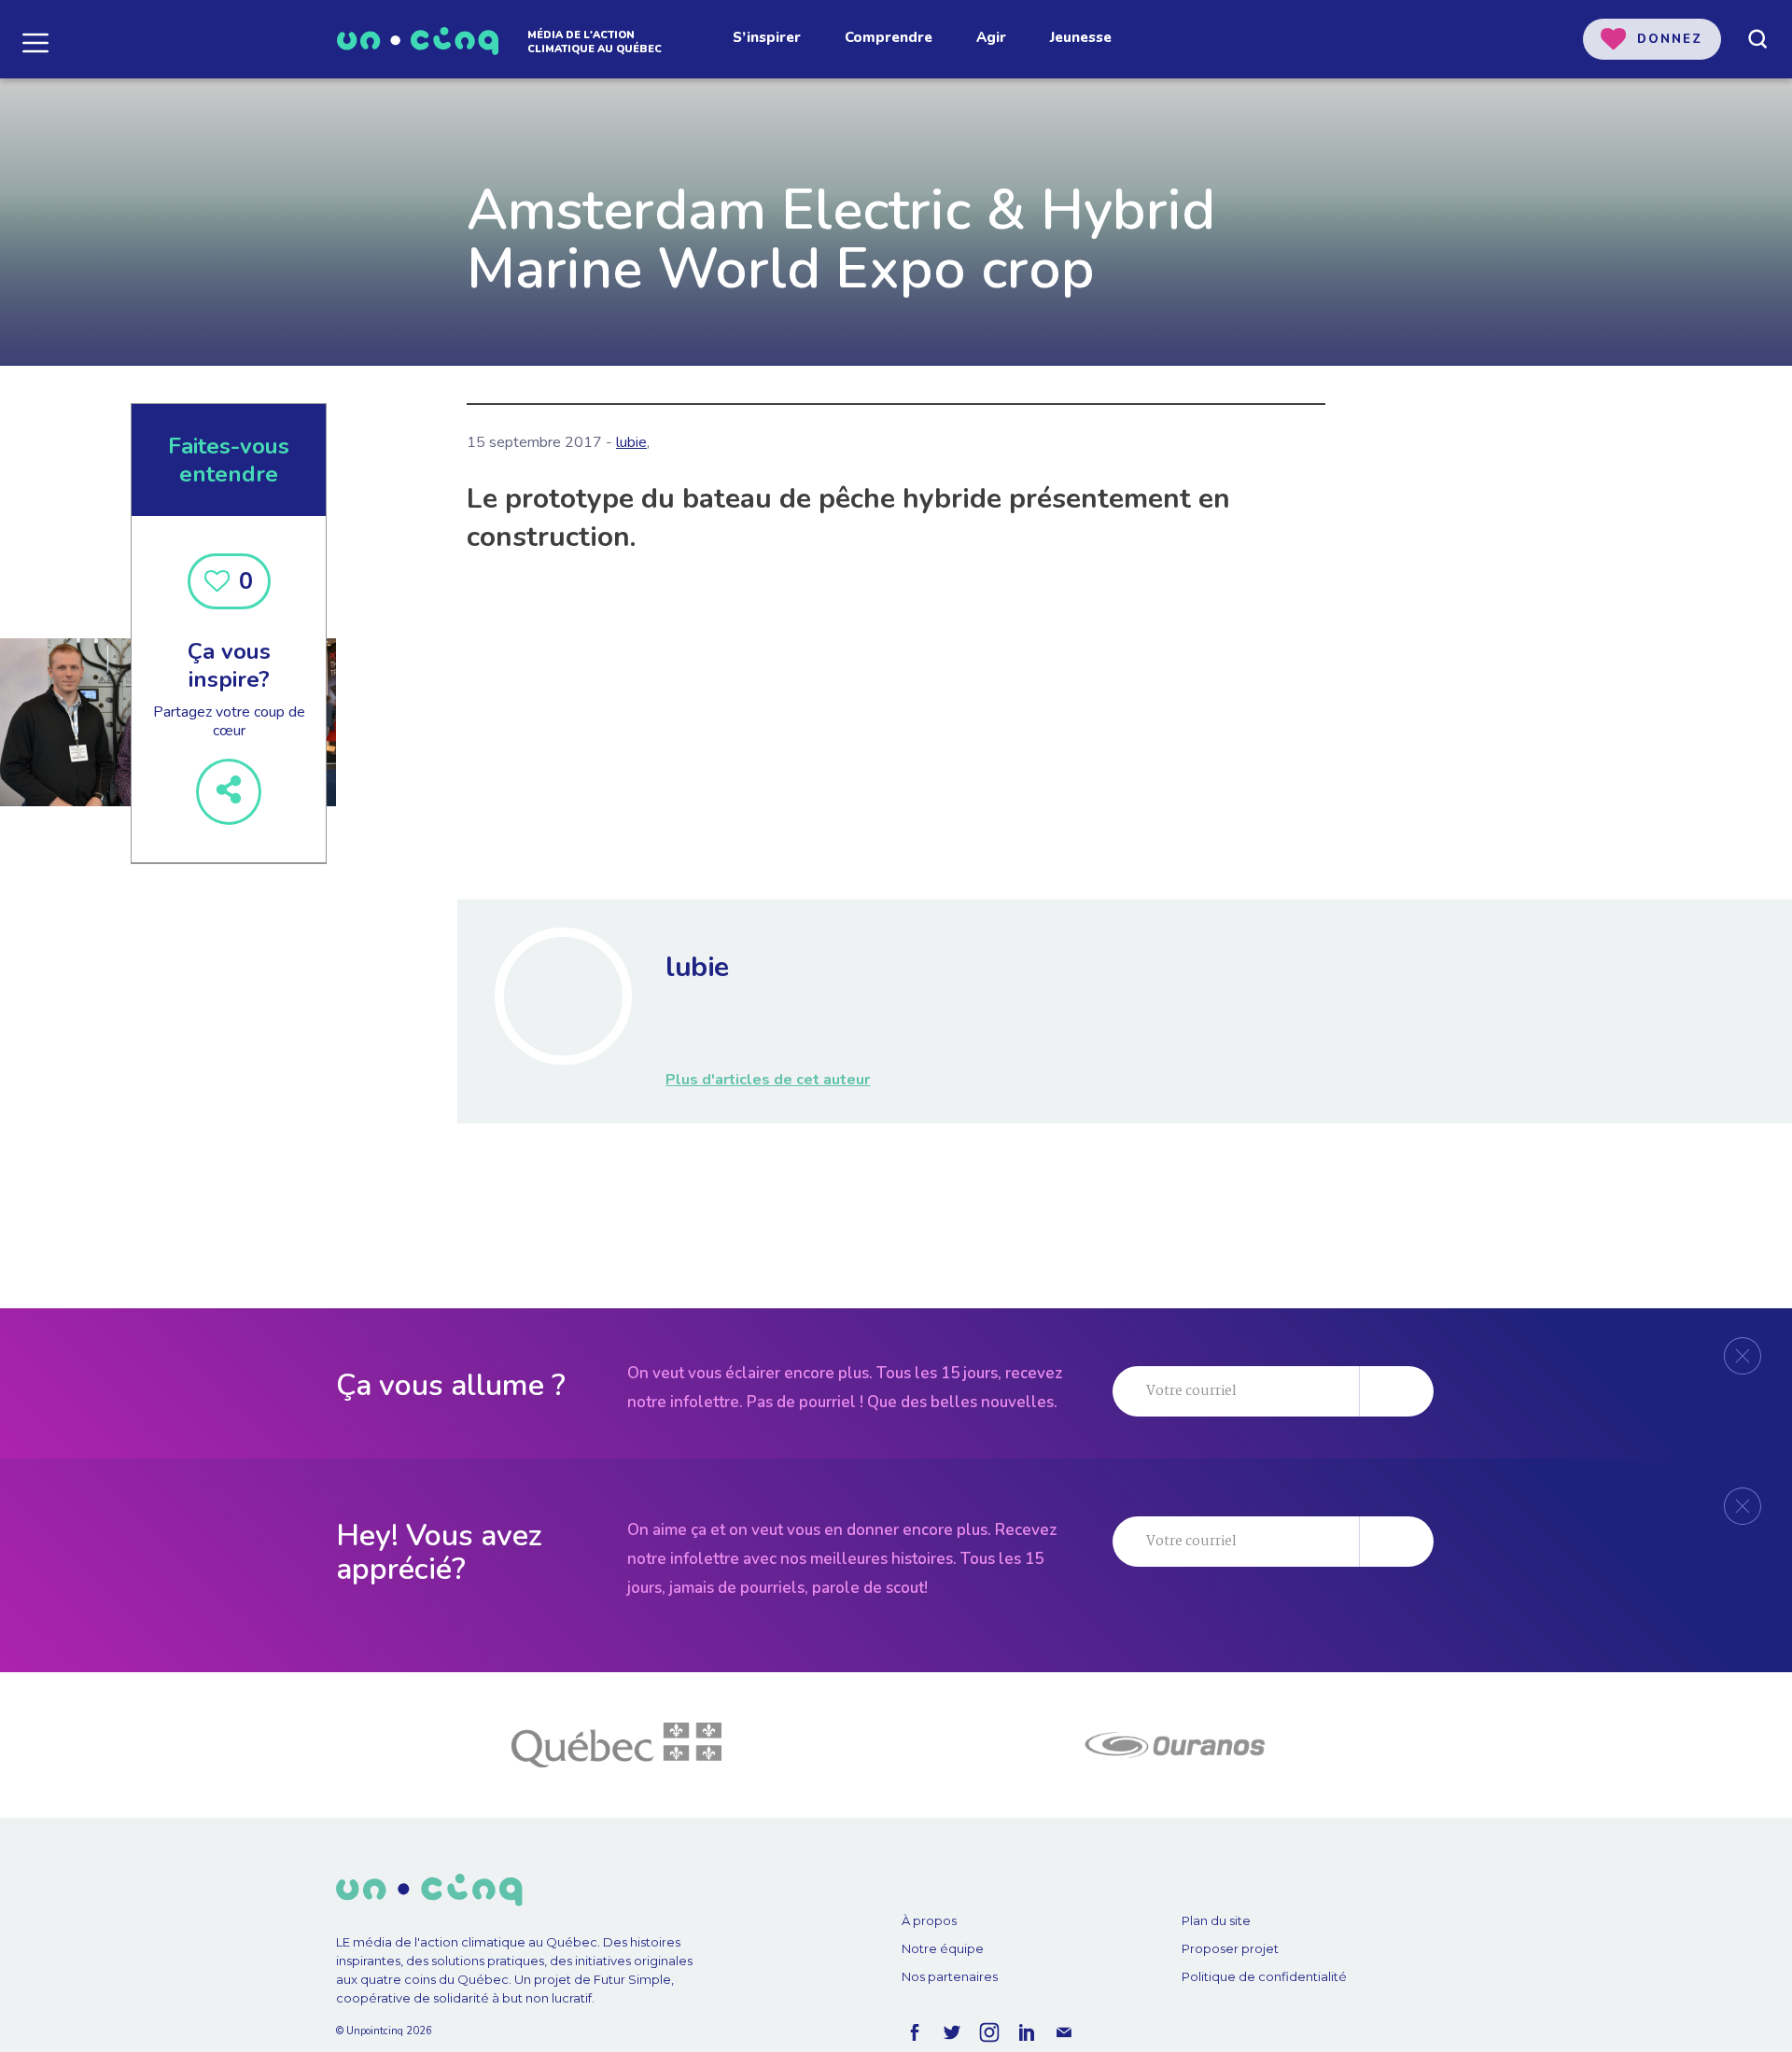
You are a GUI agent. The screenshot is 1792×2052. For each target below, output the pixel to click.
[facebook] (915, 2032)
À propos (929, 1920)
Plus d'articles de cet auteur (768, 1080)
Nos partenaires (950, 1976)
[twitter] (952, 2032)
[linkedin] (1027, 2032)
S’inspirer (767, 37)
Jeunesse (1081, 37)
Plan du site (1216, 1920)
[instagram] (989, 2032)
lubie (631, 442)
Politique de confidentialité (1264, 1976)
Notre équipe (943, 1948)
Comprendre (889, 37)
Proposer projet (1230, 1948)
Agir (991, 37)
